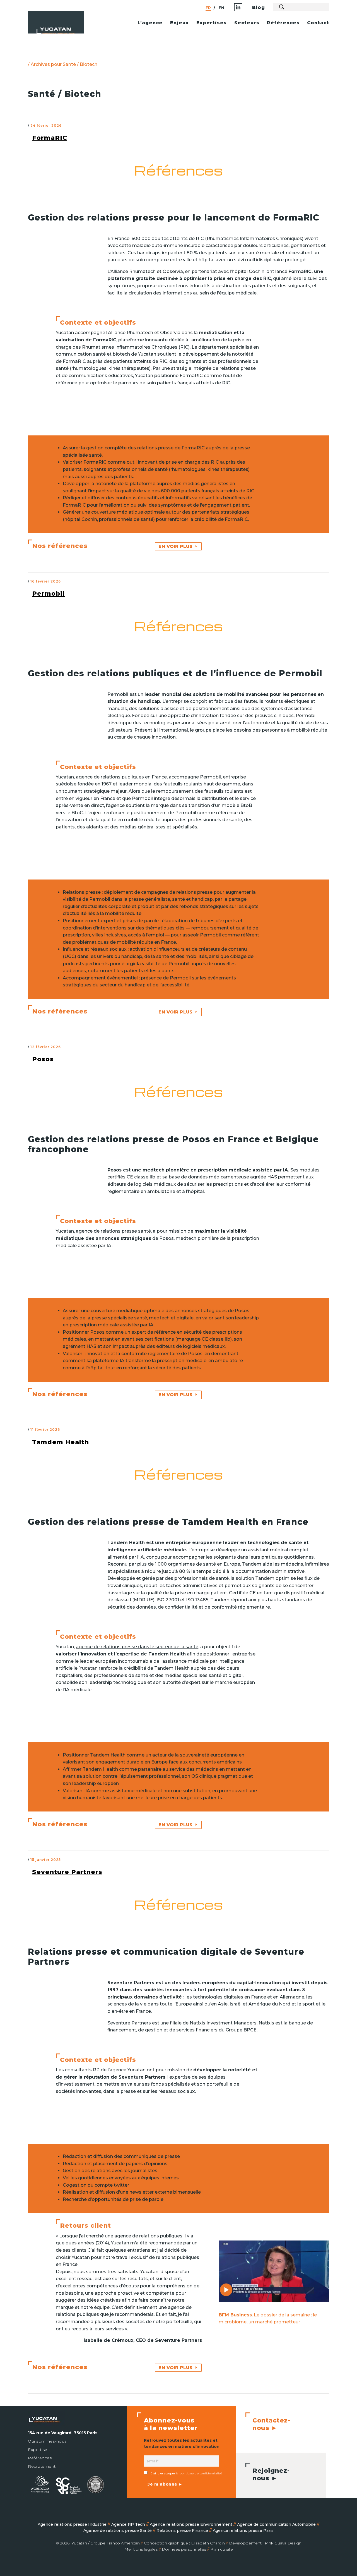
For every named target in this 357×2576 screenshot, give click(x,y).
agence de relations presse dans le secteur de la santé (137, 1647)
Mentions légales (141, 2549)
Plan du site (222, 2549)
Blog (259, 7)
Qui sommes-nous (47, 2441)
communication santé (81, 354)
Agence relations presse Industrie (73, 2524)
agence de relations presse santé (113, 1231)
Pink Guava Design (283, 2543)
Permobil (48, 594)
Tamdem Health (61, 1442)
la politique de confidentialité (198, 2473)
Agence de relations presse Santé (118, 2531)
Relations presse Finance (183, 2531)
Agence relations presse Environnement (192, 2524)
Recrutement (42, 2466)
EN (221, 8)
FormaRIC (50, 138)
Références (40, 2458)
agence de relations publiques (110, 777)
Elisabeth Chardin (208, 2543)
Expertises (39, 2450)
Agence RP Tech (129, 2524)
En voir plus (175, 546)
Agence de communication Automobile (277, 2524)
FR (208, 8)
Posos (43, 1059)
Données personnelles (184, 2549)
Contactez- (271, 2424)
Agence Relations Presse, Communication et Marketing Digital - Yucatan (70, 31)
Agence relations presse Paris (243, 2531)
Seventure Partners (67, 1872)
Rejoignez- (271, 2474)
